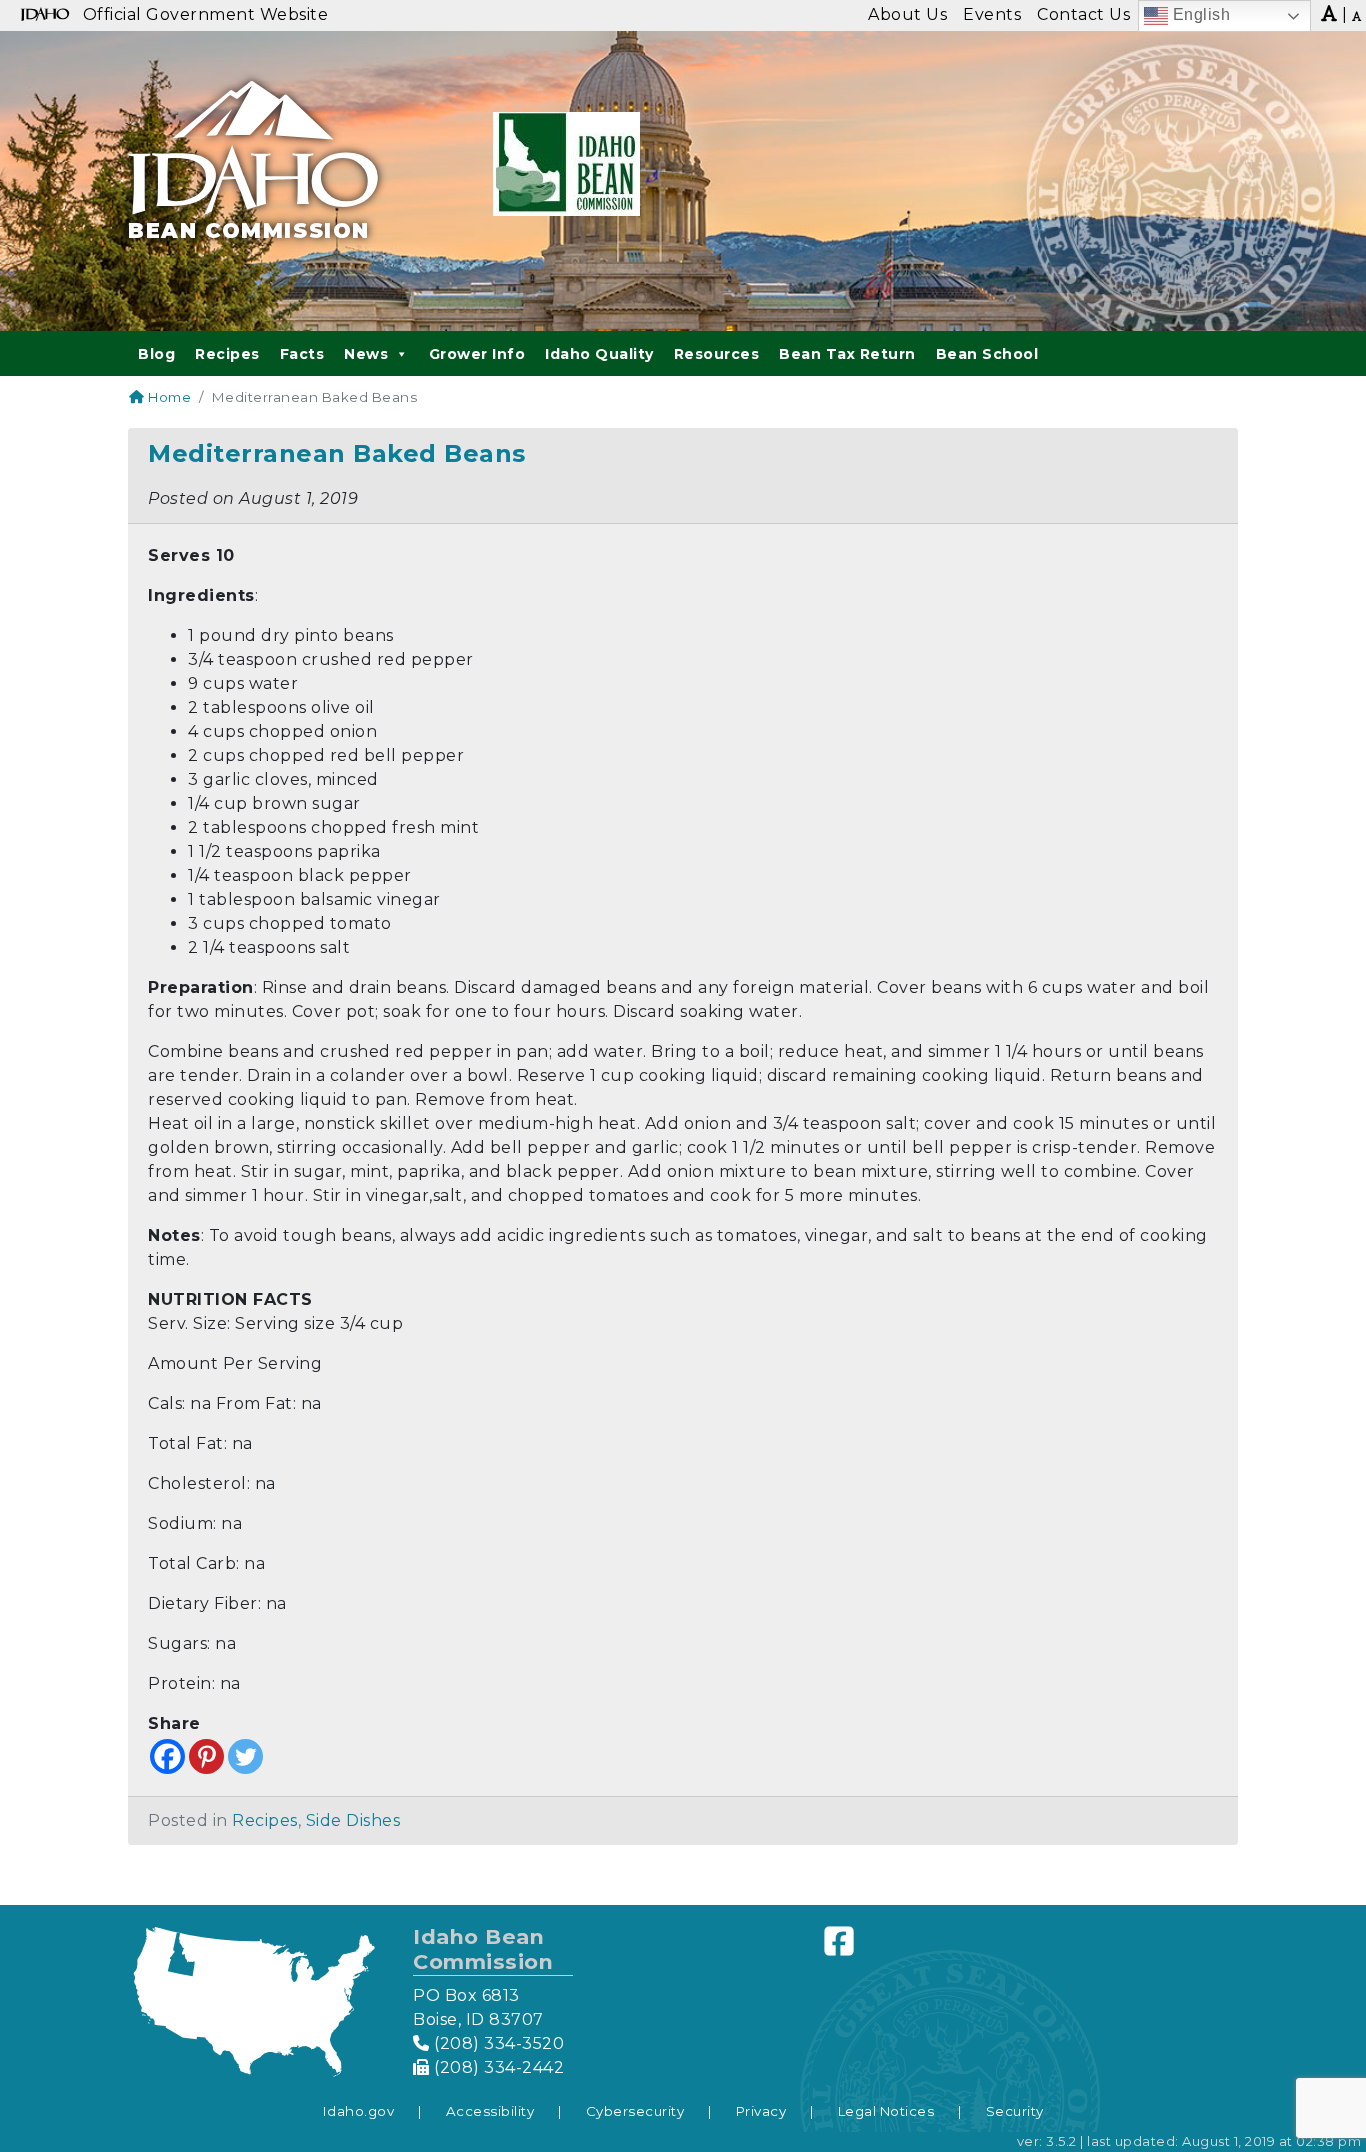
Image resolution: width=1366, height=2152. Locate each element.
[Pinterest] (206, 1756)
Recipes (227, 354)
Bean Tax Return (847, 354)
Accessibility (490, 2111)
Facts (302, 354)
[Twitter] (245, 1756)
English (1199, 14)
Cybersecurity (635, 2111)
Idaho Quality (599, 354)
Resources (717, 354)
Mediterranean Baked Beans (337, 453)
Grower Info (477, 354)
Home (168, 397)
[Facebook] (167, 1756)
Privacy (761, 2111)
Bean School (987, 354)
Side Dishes (353, 1820)
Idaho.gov (359, 2111)
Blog (156, 354)
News (366, 354)
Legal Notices (886, 2111)
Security (1015, 2111)
